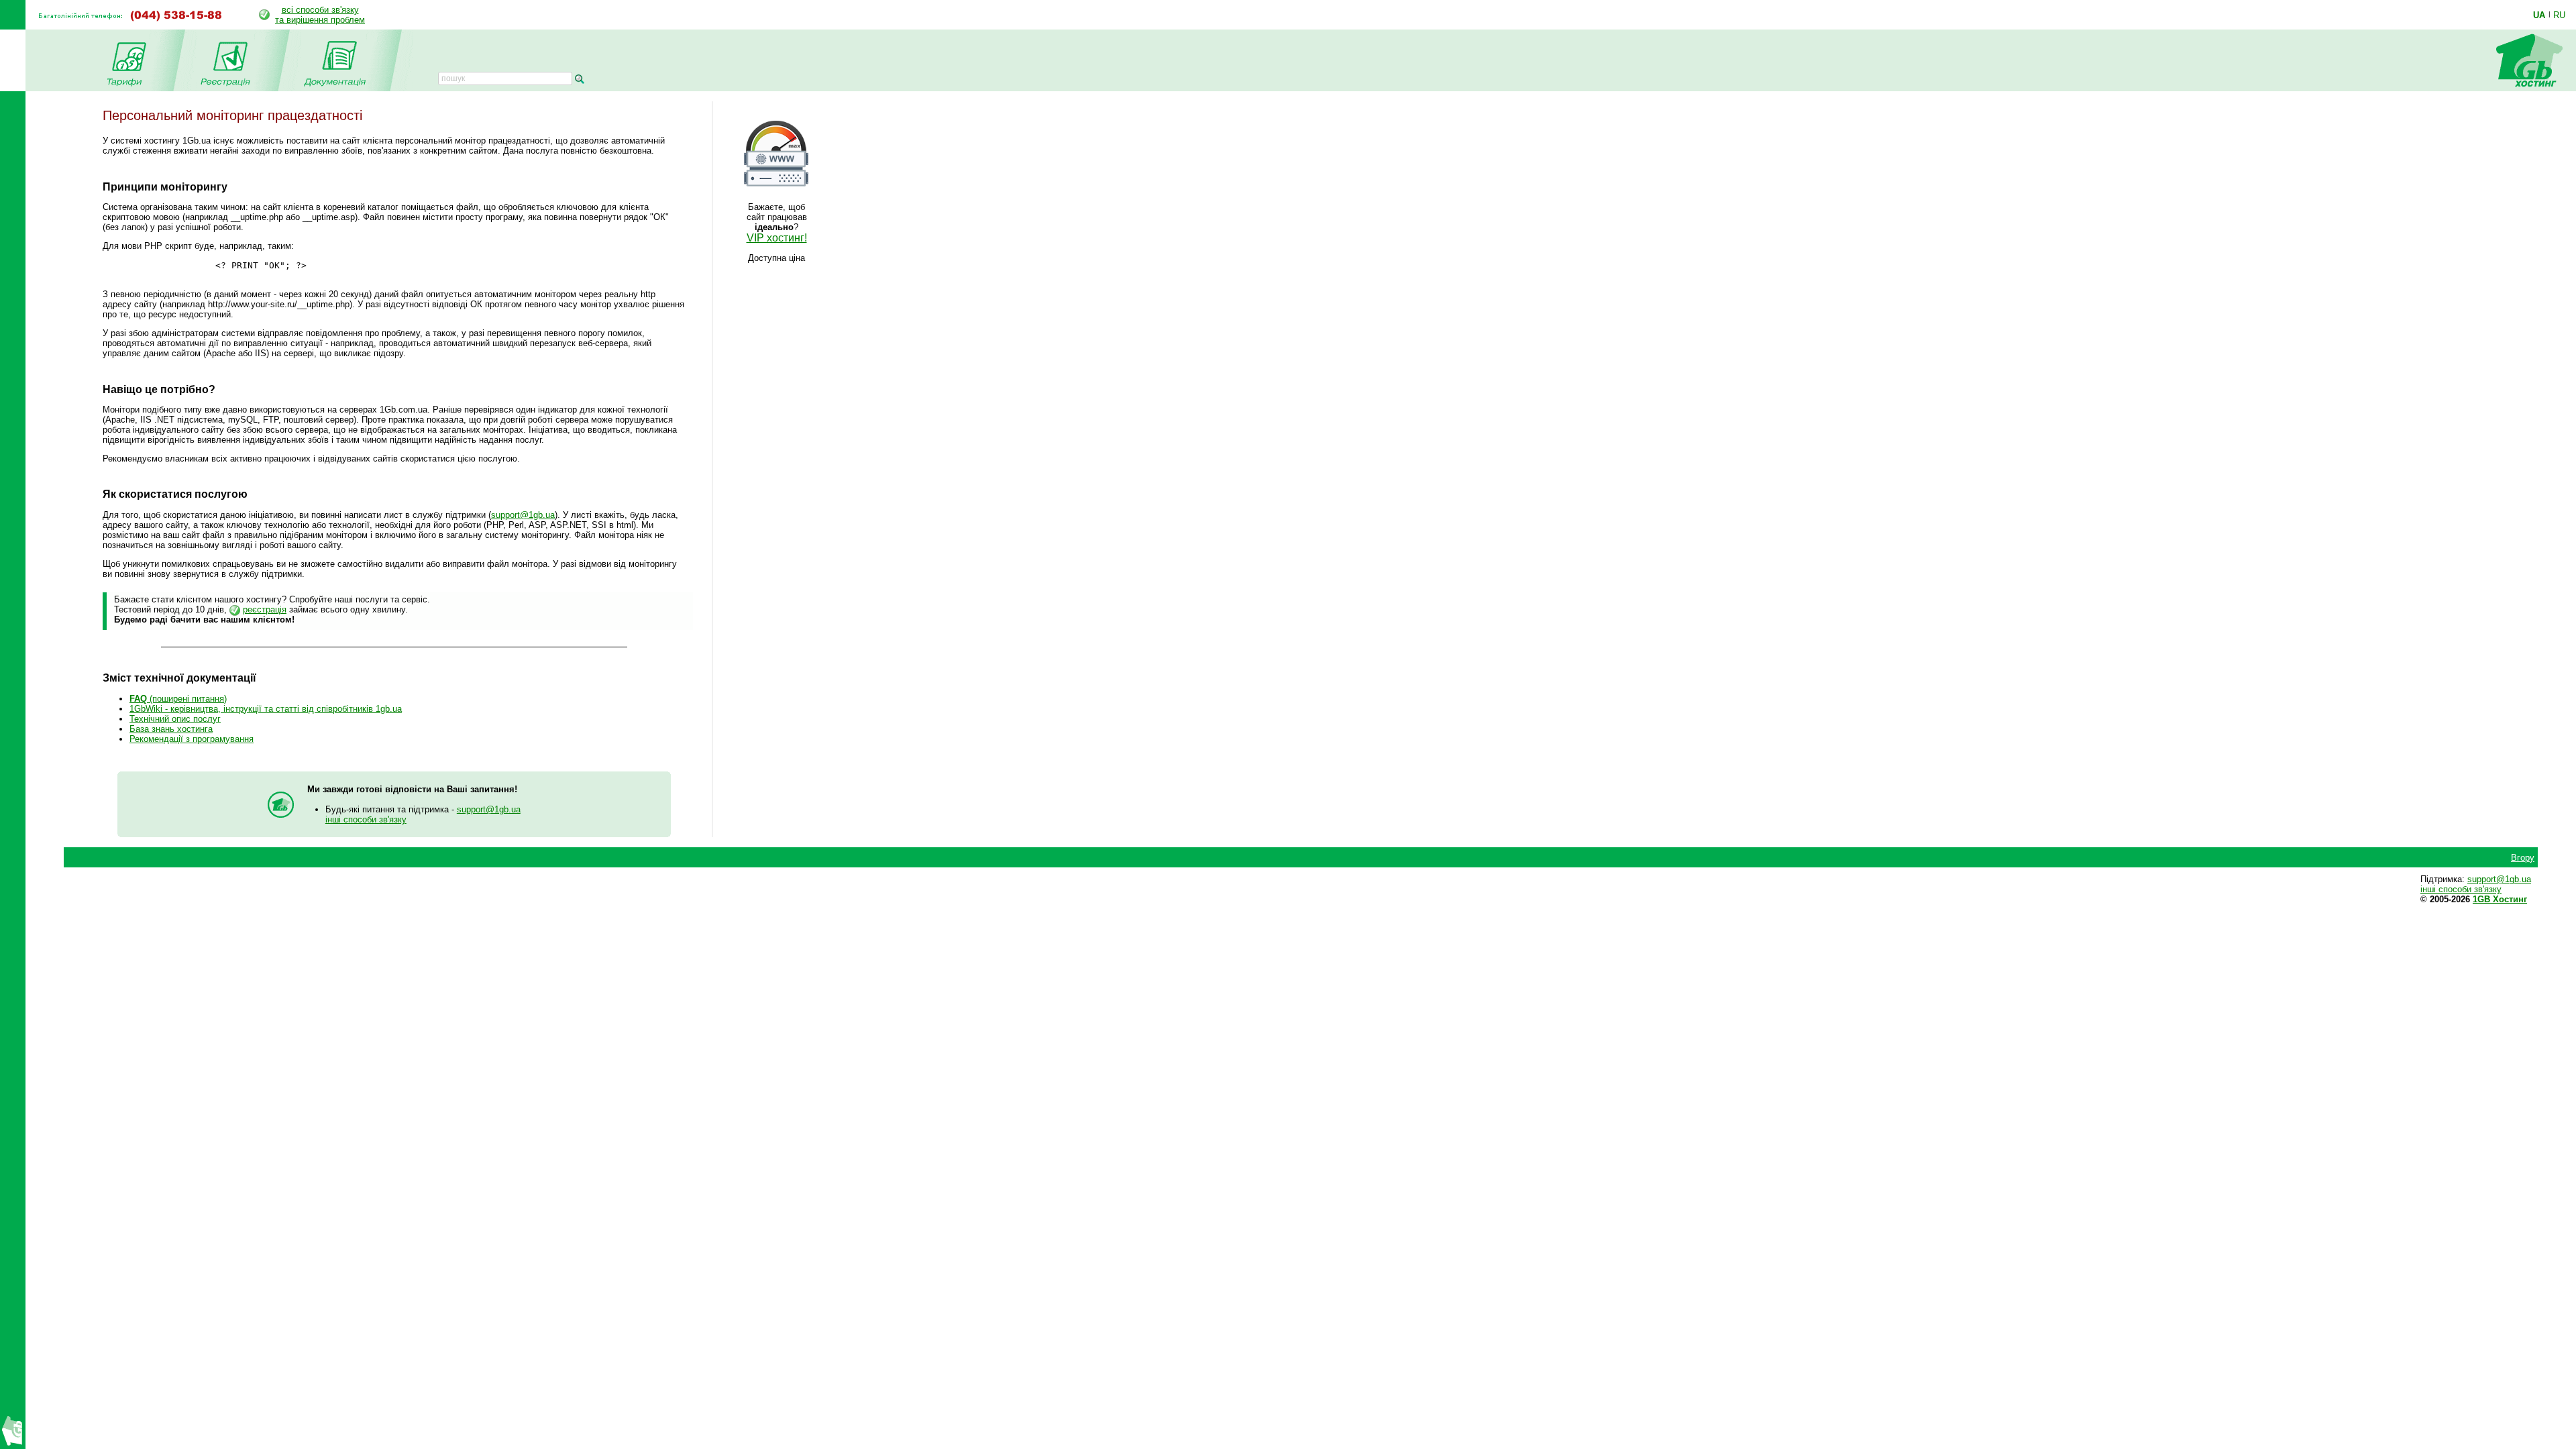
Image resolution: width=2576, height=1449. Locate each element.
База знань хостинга (171, 729)
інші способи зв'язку (366, 819)
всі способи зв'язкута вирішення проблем (320, 15)
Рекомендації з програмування (192, 739)
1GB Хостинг (2500, 899)
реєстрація (265, 609)
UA (2539, 15)
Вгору (2523, 858)
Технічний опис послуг (175, 719)
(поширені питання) (178, 699)
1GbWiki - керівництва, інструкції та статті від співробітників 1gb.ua (266, 709)
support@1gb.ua (523, 515)
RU (2559, 15)
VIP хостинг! (777, 238)
